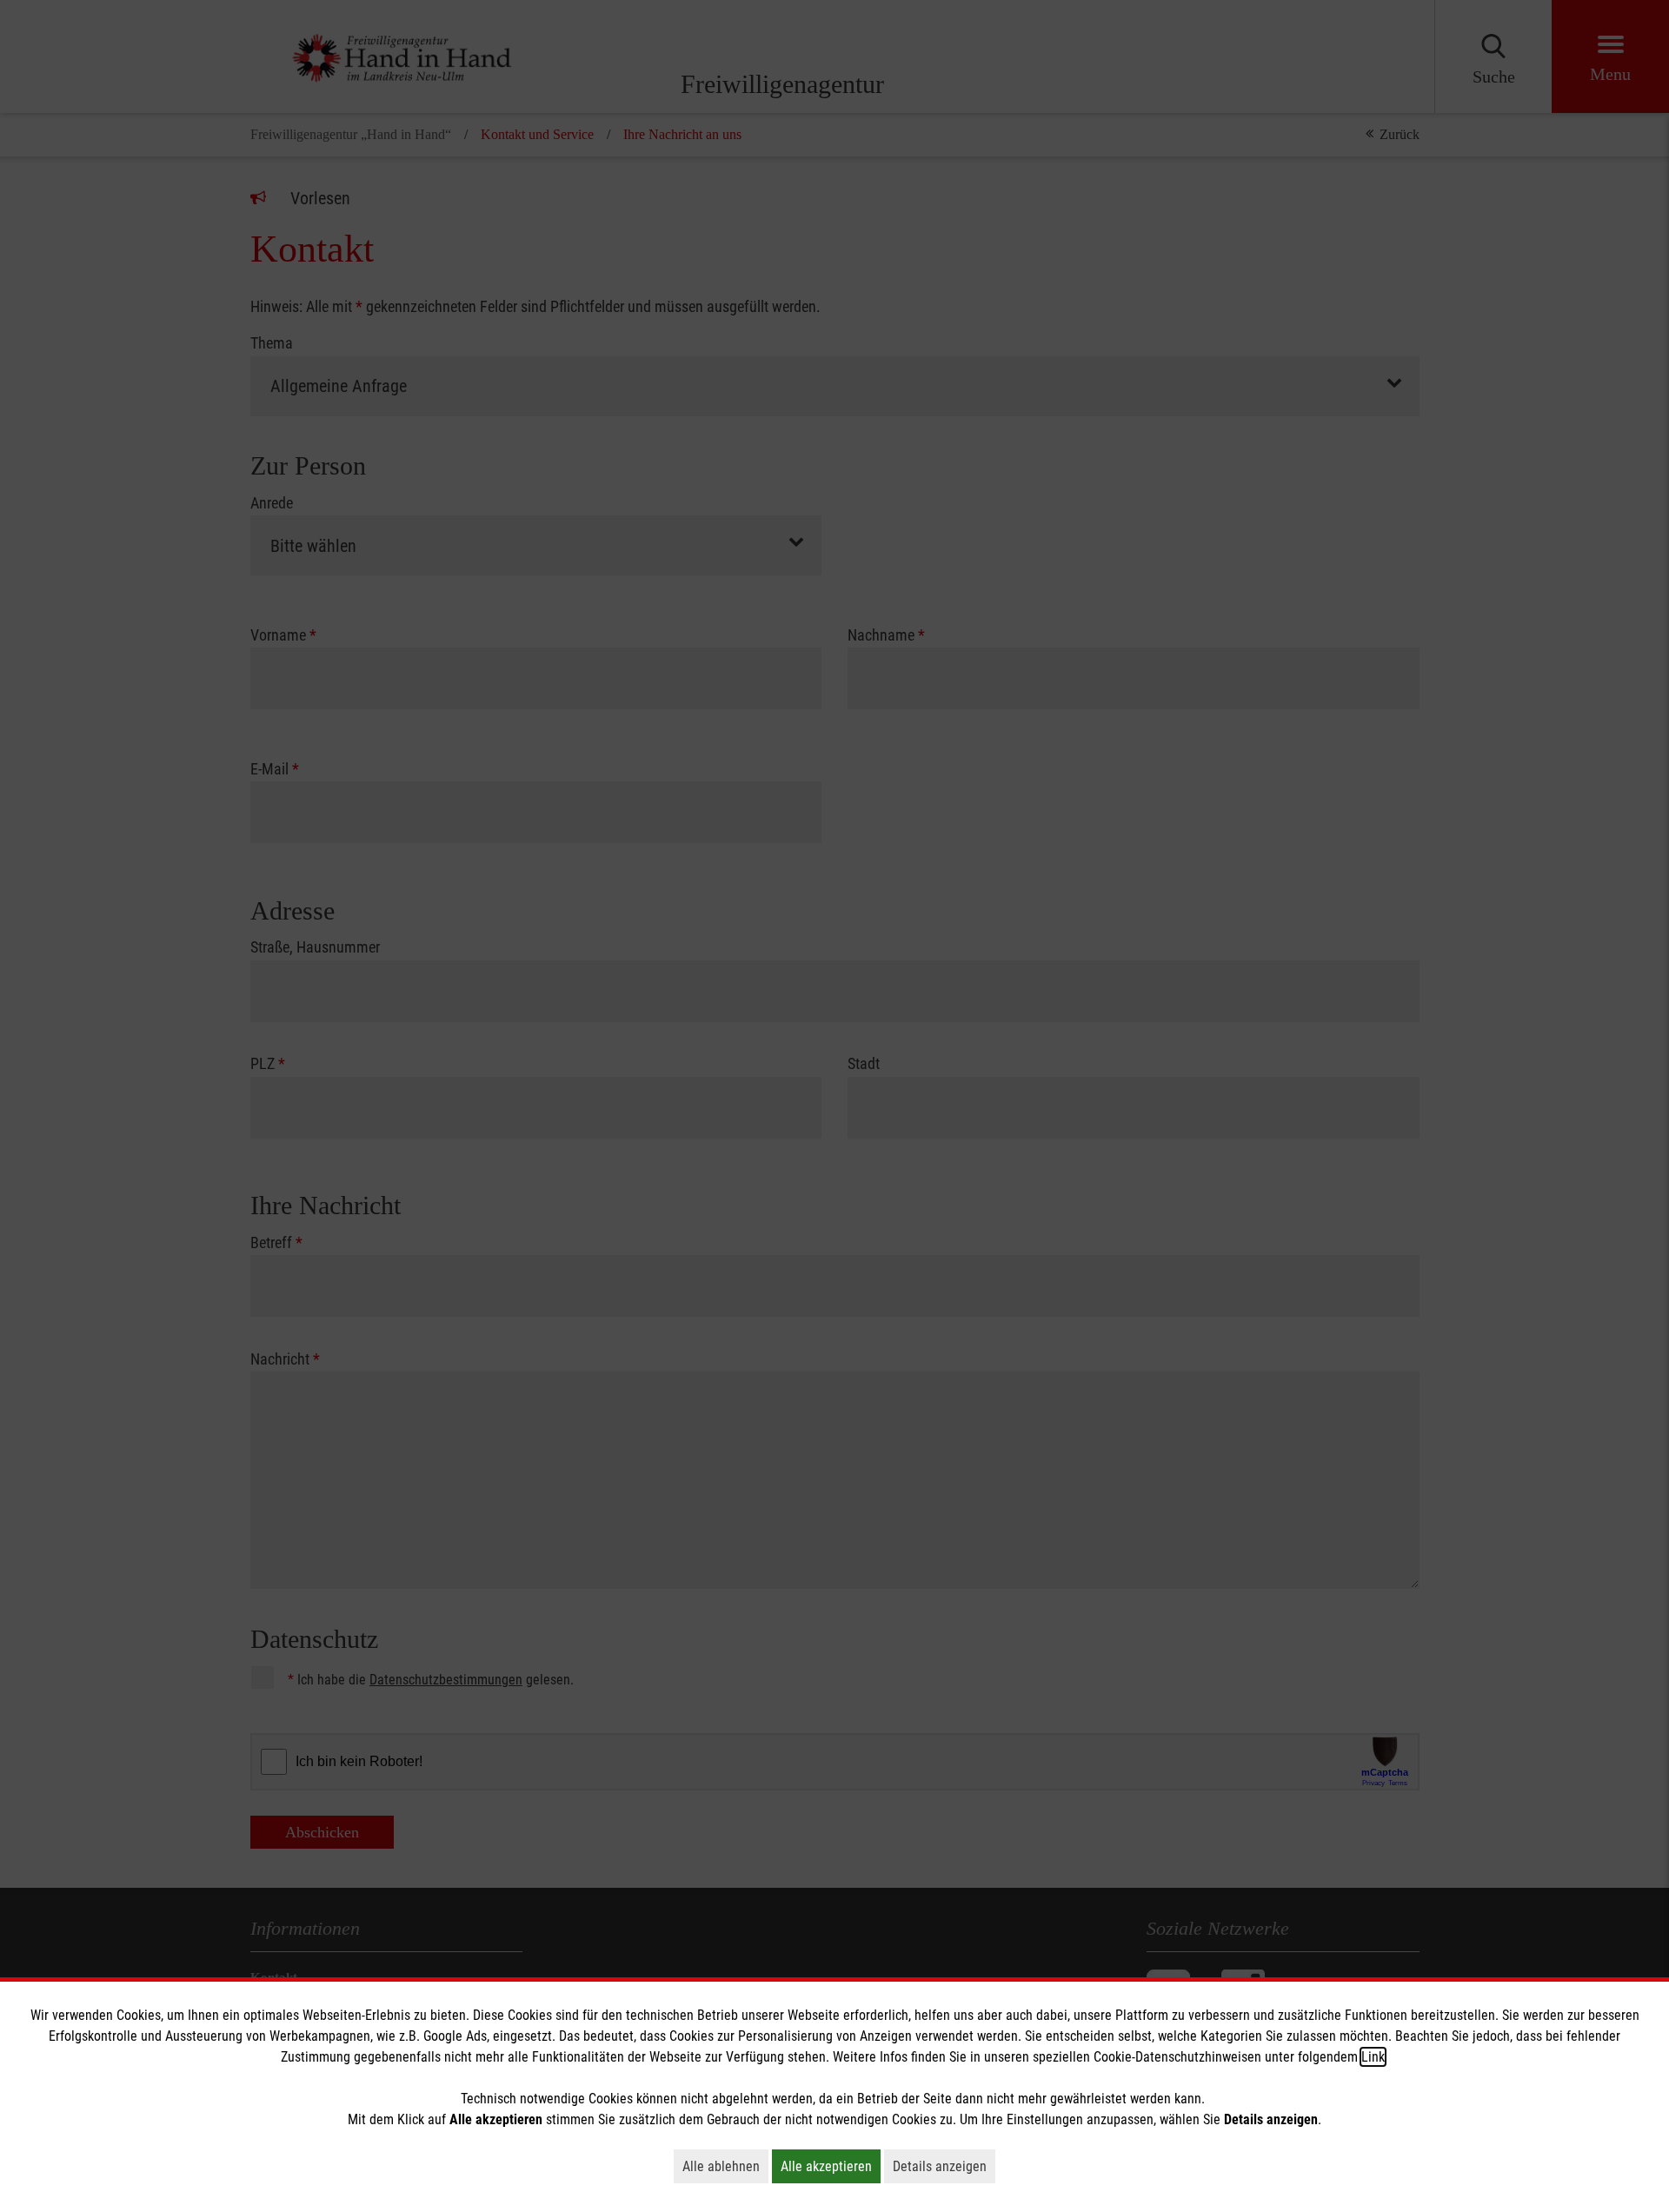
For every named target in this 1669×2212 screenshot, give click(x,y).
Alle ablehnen (725, 2166)
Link (1373, 2057)
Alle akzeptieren (831, 2166)
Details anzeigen (944, 2166)
